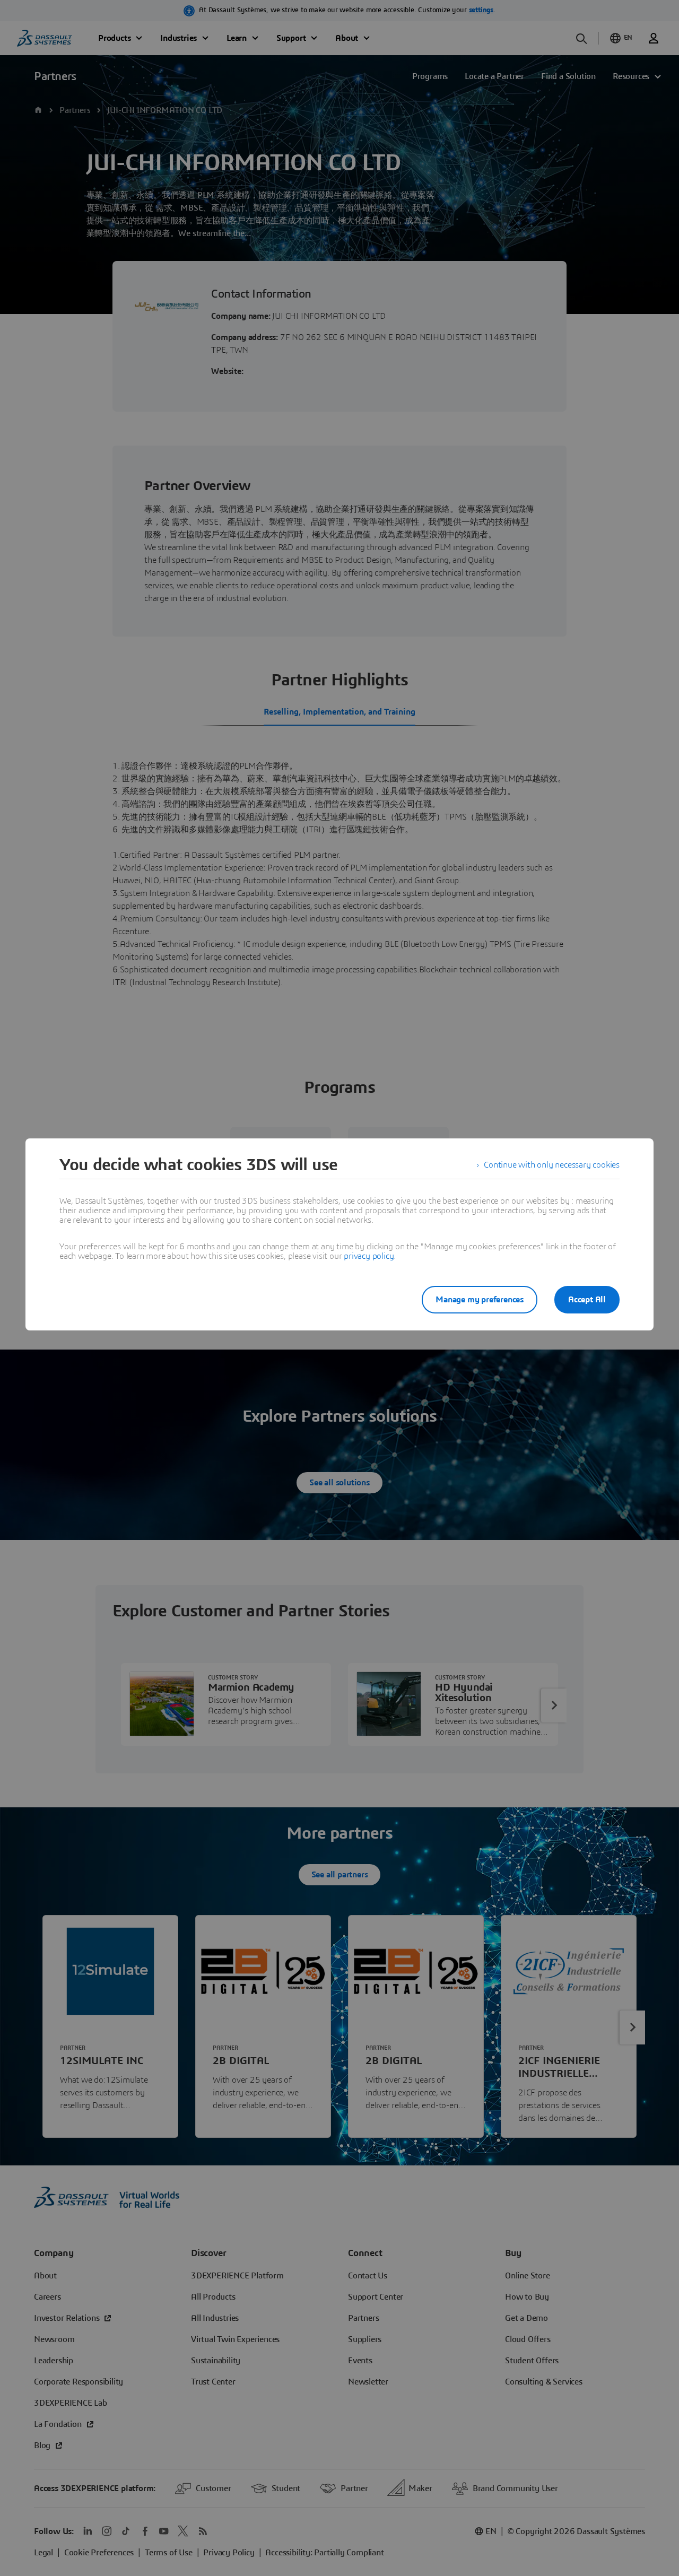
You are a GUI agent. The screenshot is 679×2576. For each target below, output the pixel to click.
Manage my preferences (480, 1300)
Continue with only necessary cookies (552, 1165)
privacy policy (369, 1256)
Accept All (587, 1300)
